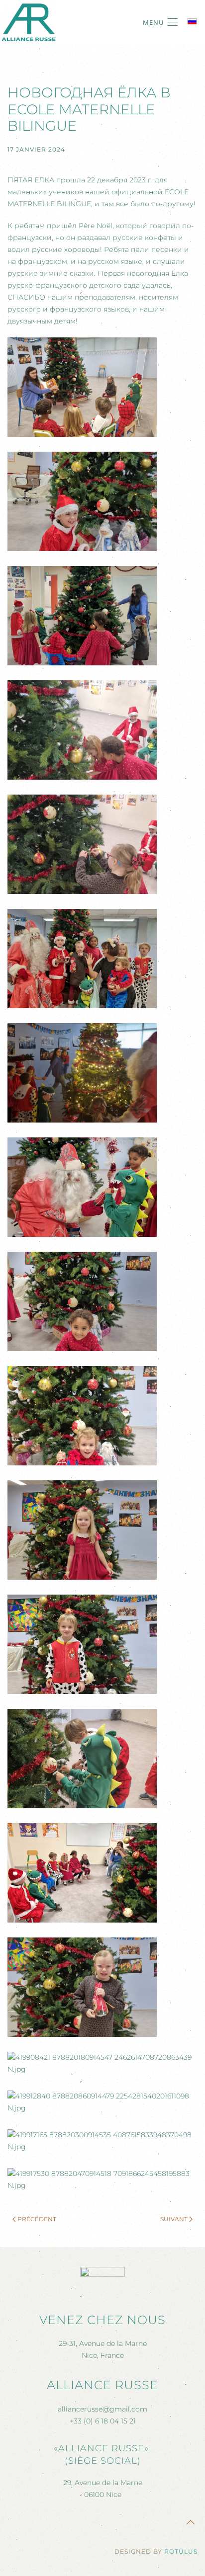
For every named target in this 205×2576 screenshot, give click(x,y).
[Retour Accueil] (29, 22)
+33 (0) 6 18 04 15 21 (103, 2421)
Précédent (37, 2219)
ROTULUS (181, 2551)
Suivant (174, 2219)
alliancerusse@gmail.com (102, 2409)
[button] (160, 22)
